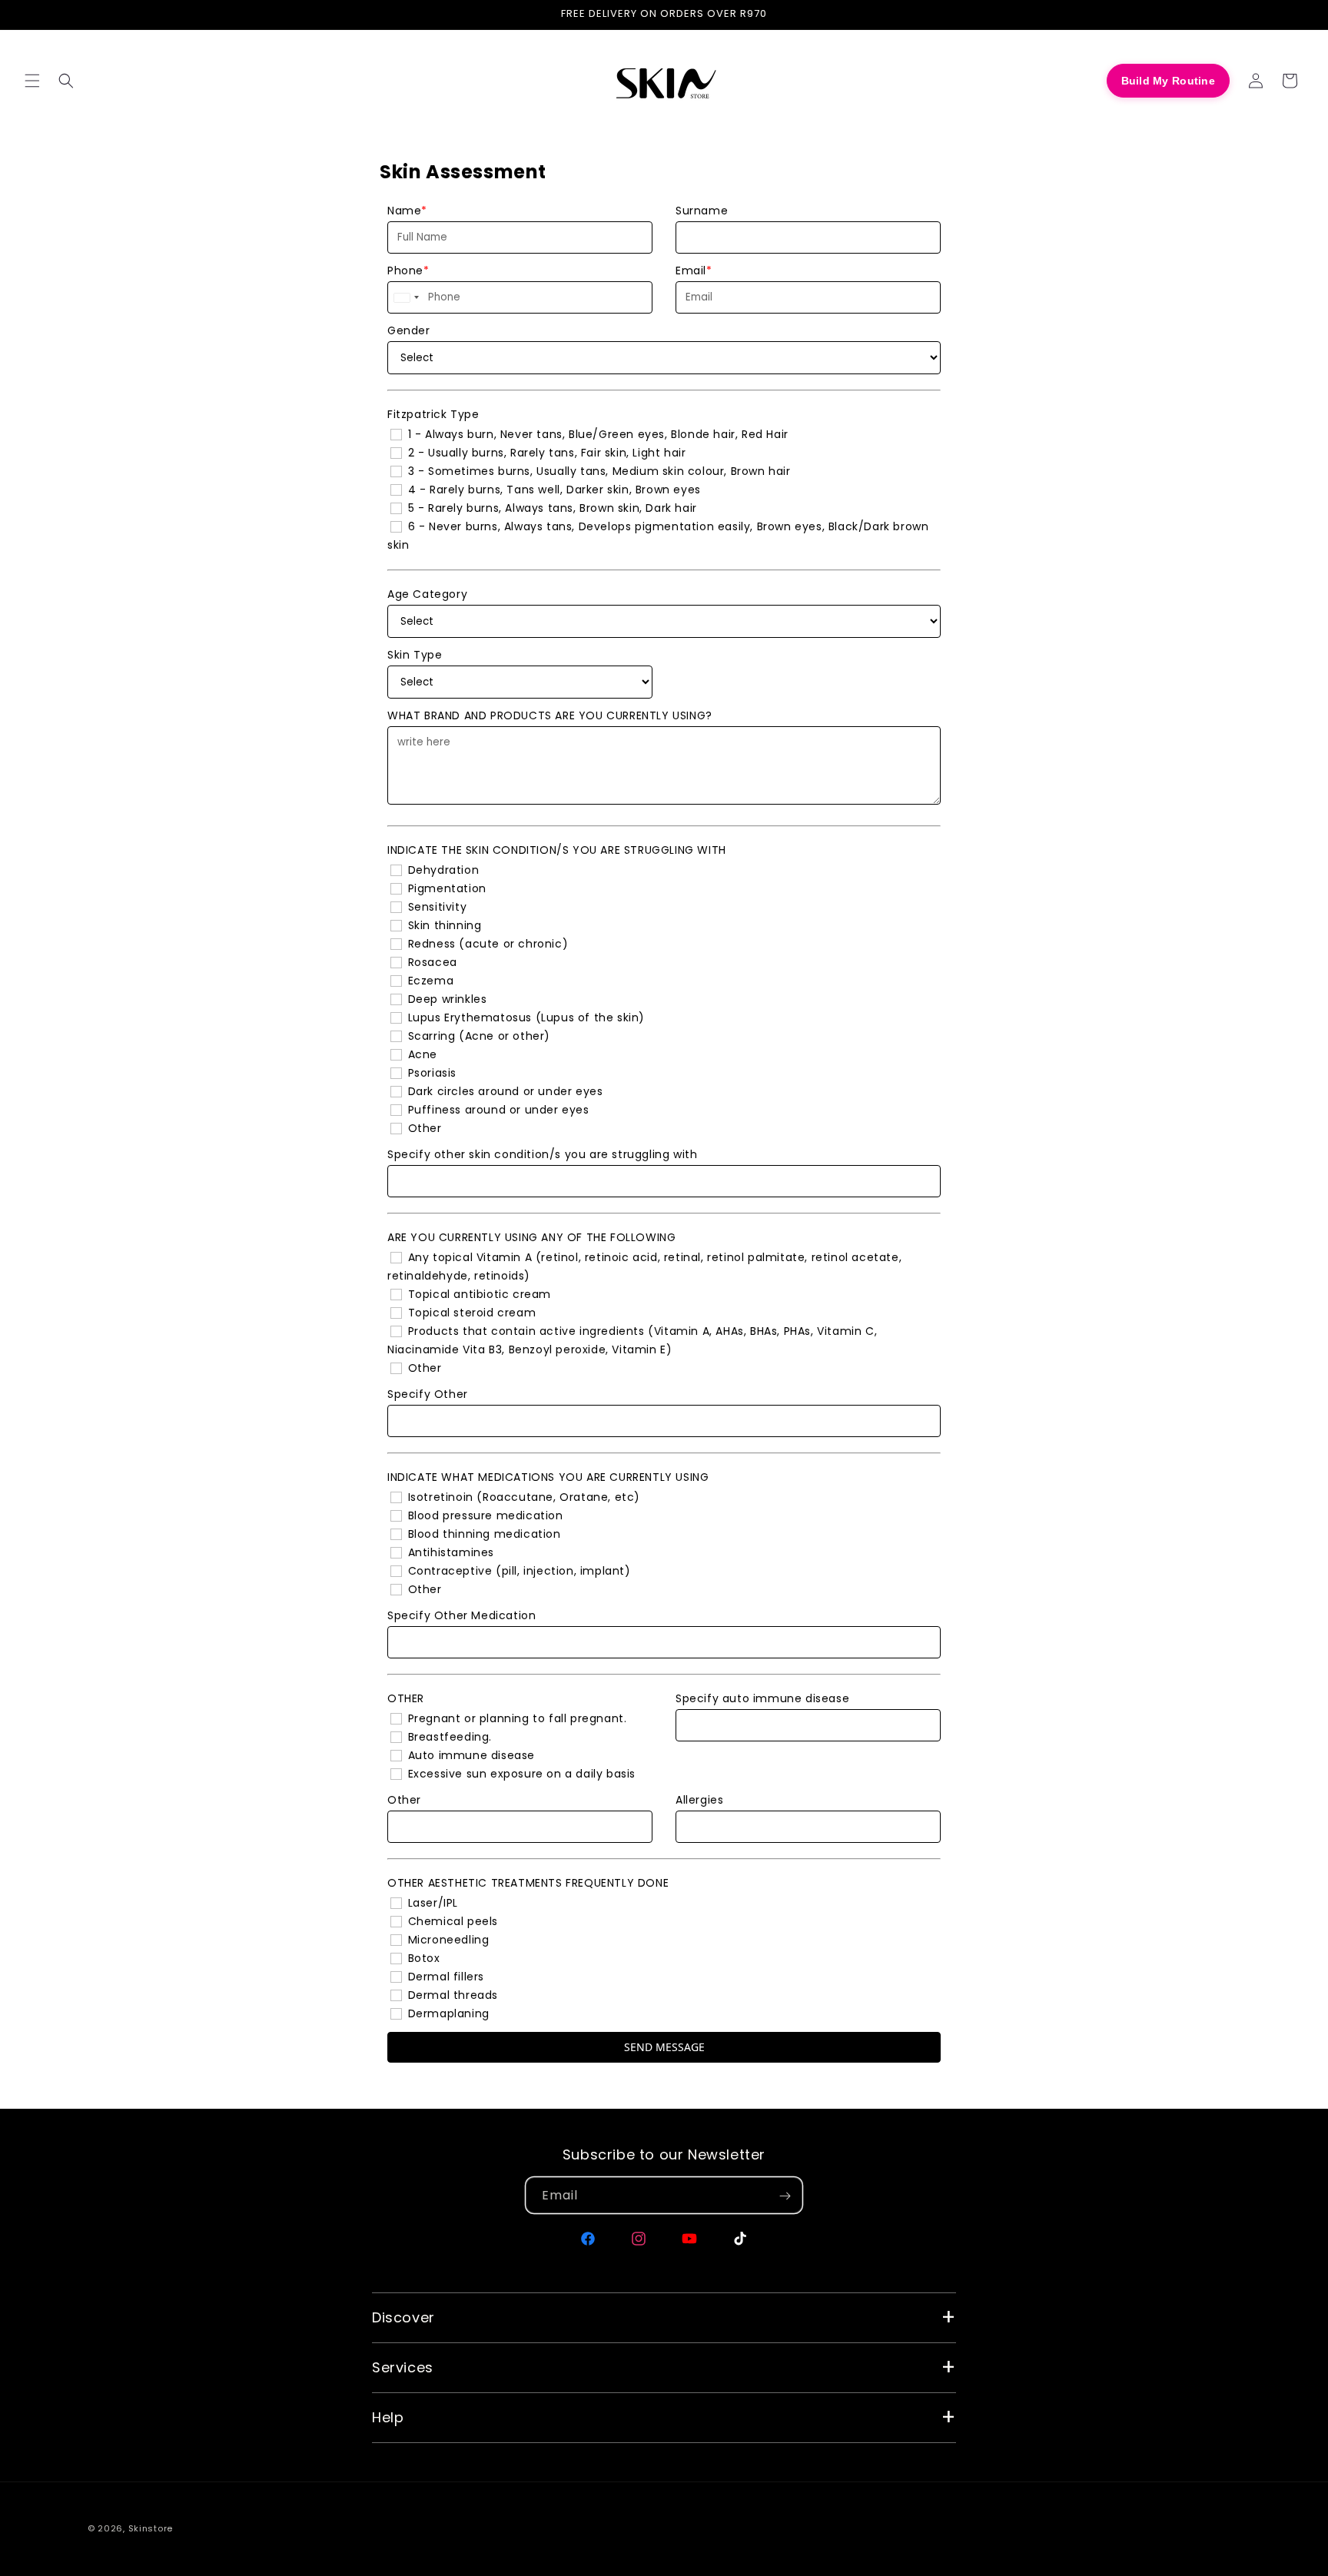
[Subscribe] (785, 2196)
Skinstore (151, 2528)
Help (388, 2417)
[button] (32, 81)
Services (403, 2367)
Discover (403, 2317)
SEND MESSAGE (664, 2047)
